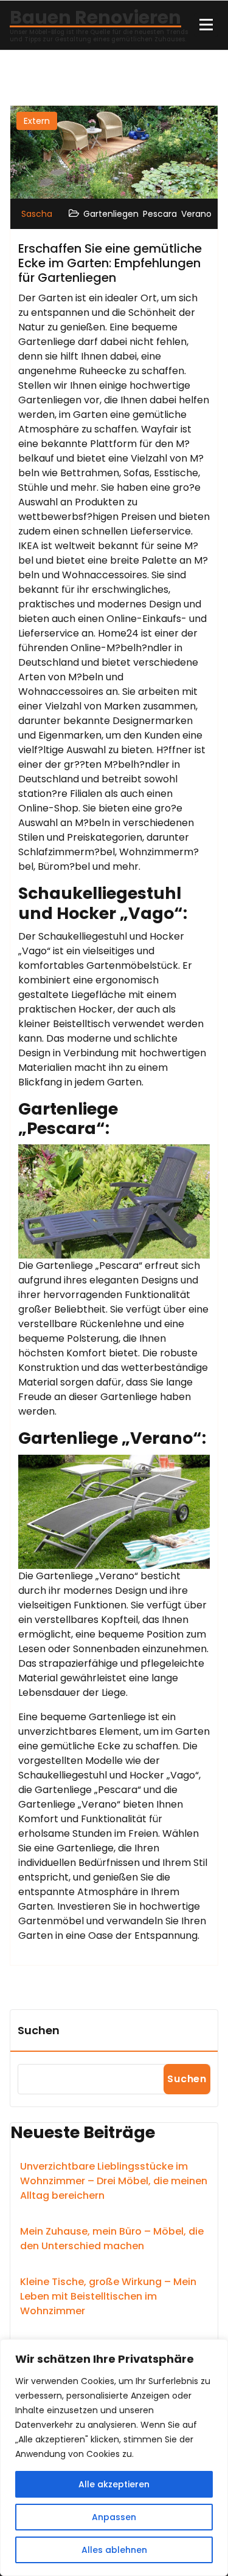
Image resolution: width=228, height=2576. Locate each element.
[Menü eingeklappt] (206, 25)
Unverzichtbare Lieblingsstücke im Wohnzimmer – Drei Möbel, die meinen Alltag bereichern (114, 2181)
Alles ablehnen (114, 2550)
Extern (37, 121)
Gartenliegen (111, 214)
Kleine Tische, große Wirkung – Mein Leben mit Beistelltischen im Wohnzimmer (108, 2296)
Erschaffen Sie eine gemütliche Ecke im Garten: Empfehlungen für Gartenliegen (110, 263)
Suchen (39, 2030)
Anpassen (114, 2517)
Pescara (160, 214)
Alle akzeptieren (114, 2484)
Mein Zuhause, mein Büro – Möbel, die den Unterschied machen (112, 2239)
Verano (196, 214)
